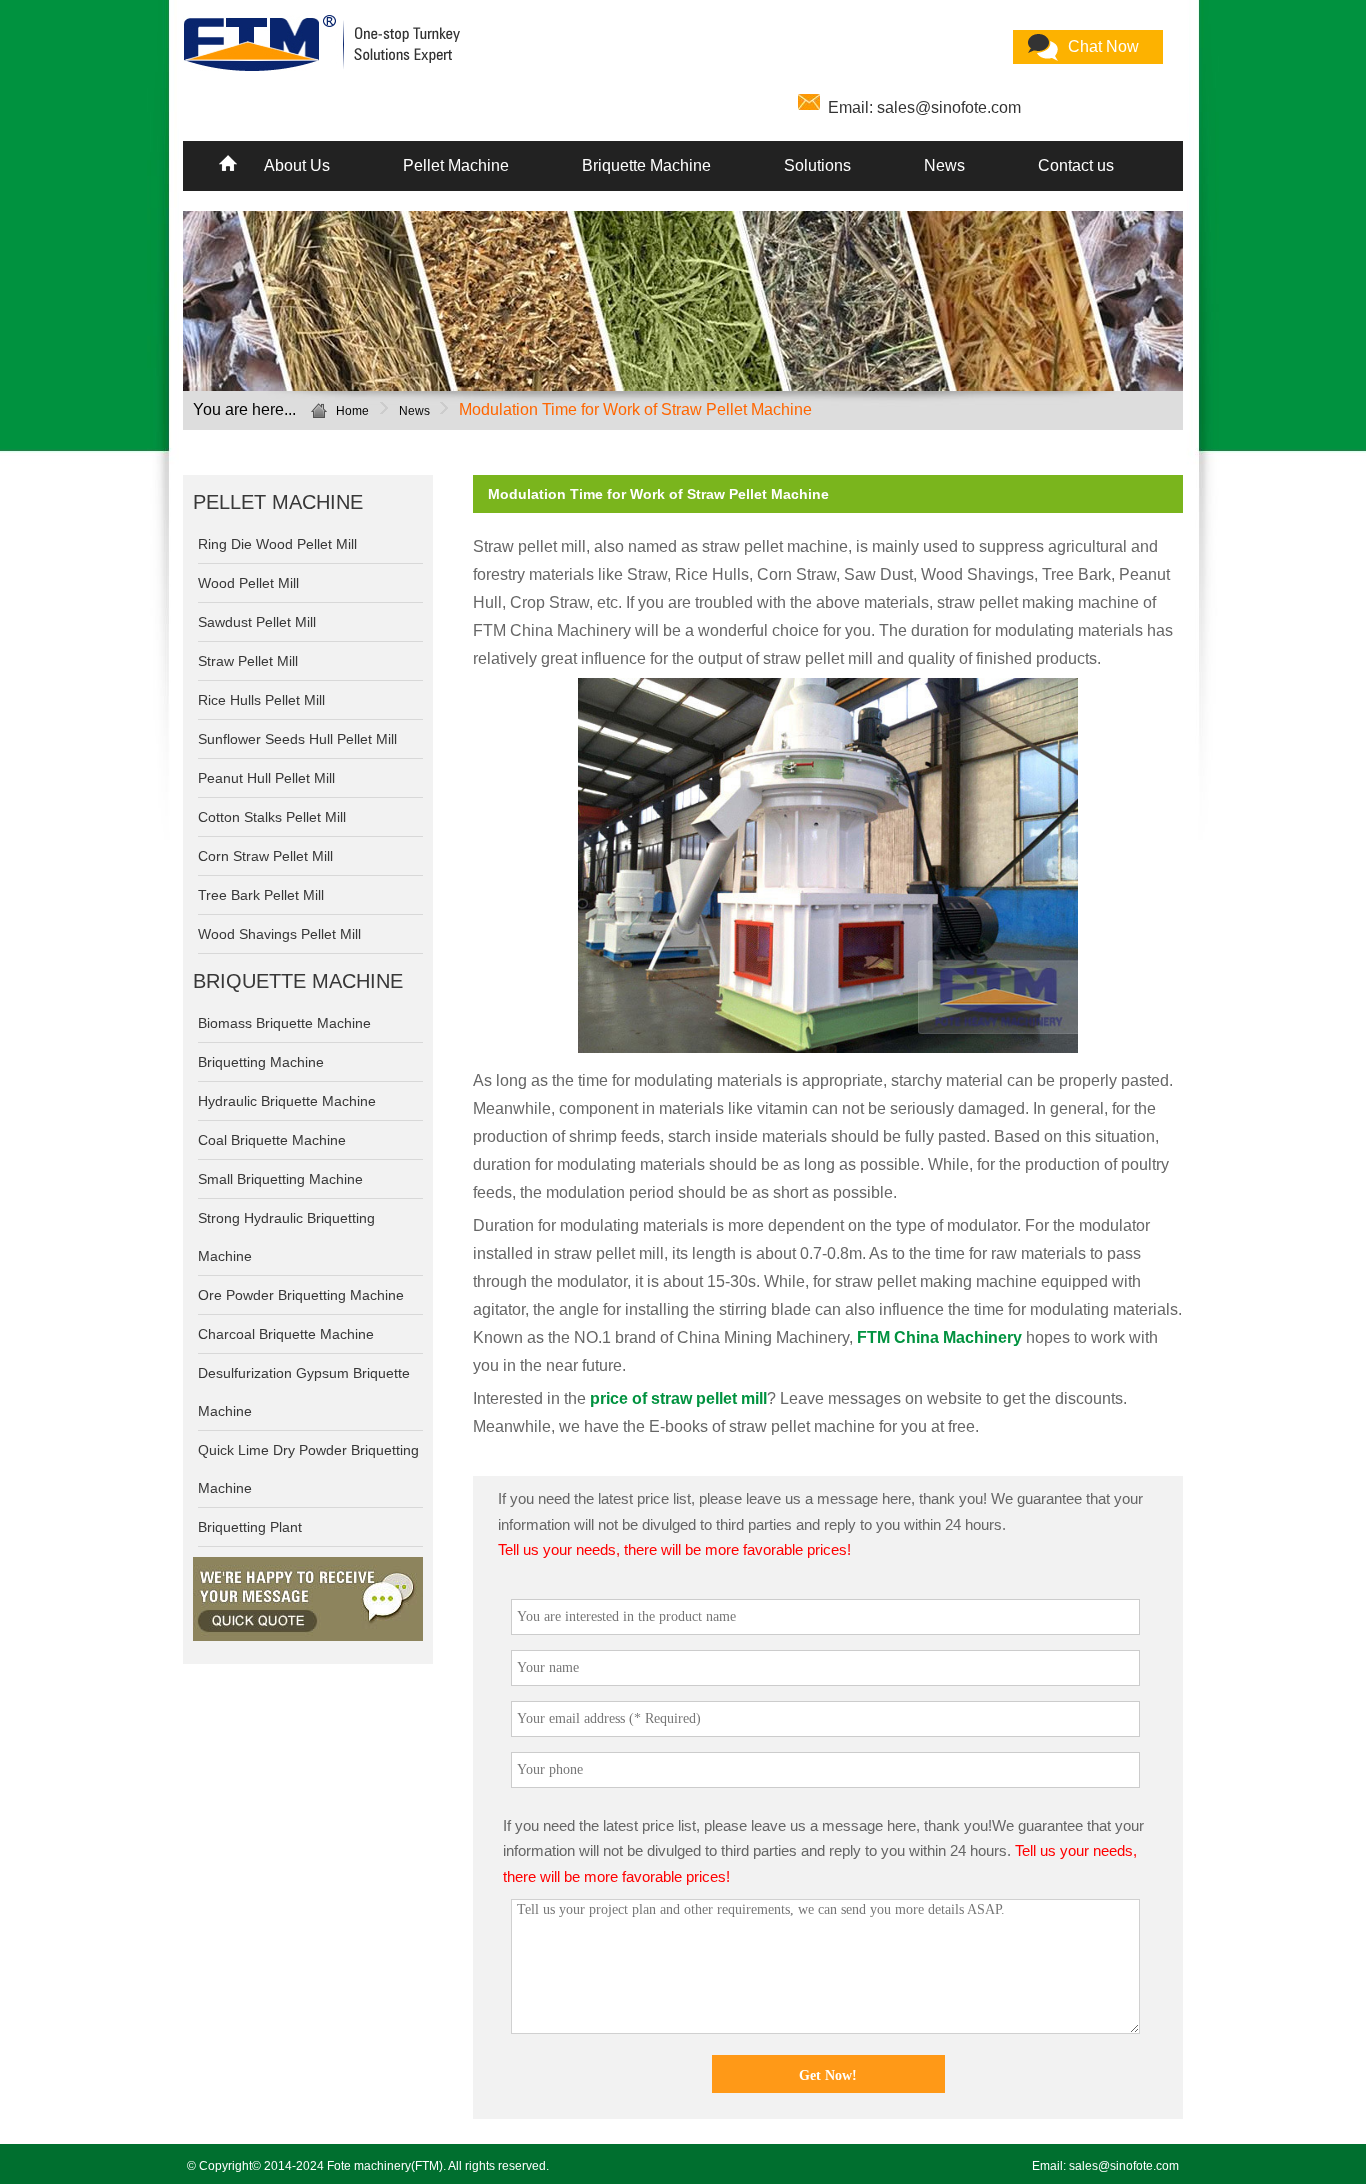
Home (352, 411)
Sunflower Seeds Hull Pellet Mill (297, 739)
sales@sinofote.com (1124, 2166)
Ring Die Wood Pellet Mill (277, 544)
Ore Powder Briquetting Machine (301, 1295)
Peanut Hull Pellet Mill (266, 778)
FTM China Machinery (939, 1337)
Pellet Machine (456, 165)
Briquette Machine (646, 165)
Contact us (1076, 165)
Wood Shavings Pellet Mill (279, 934)
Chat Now (1103, 46)
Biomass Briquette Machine (284, 1023)
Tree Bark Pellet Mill (261, 895)
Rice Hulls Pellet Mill (261, 700)
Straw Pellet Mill (248, 661)
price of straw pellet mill (678, 1398)
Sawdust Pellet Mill (257, 622)
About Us (297, 165)
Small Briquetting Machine (280, 1179)
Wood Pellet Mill (248, 583)
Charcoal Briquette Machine (286, 1334)
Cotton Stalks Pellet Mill (272, 817)
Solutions (817, 165)
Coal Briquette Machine (272, 1140)
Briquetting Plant (250, 1527)
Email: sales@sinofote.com (924, 107)
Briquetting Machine (261, 1062)
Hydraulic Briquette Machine (287, 1101)
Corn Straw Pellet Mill (265, 856)
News (944, 165)
